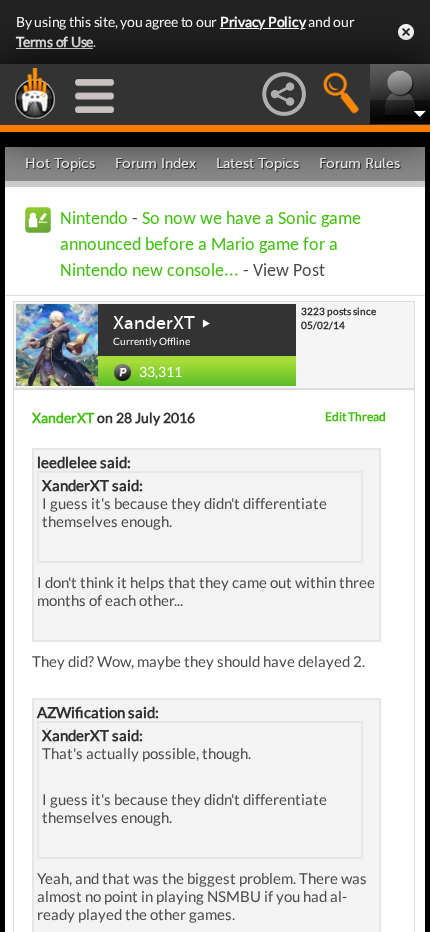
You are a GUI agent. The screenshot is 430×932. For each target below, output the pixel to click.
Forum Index (155, 163)
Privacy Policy (263, 21)
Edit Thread (355, 416)
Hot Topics (60, 163)
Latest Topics (257, 163)
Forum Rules (359, 163)
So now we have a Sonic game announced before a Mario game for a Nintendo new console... (210, 245)
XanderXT (154, 323)
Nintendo (94, 219)
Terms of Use (54, 41)
